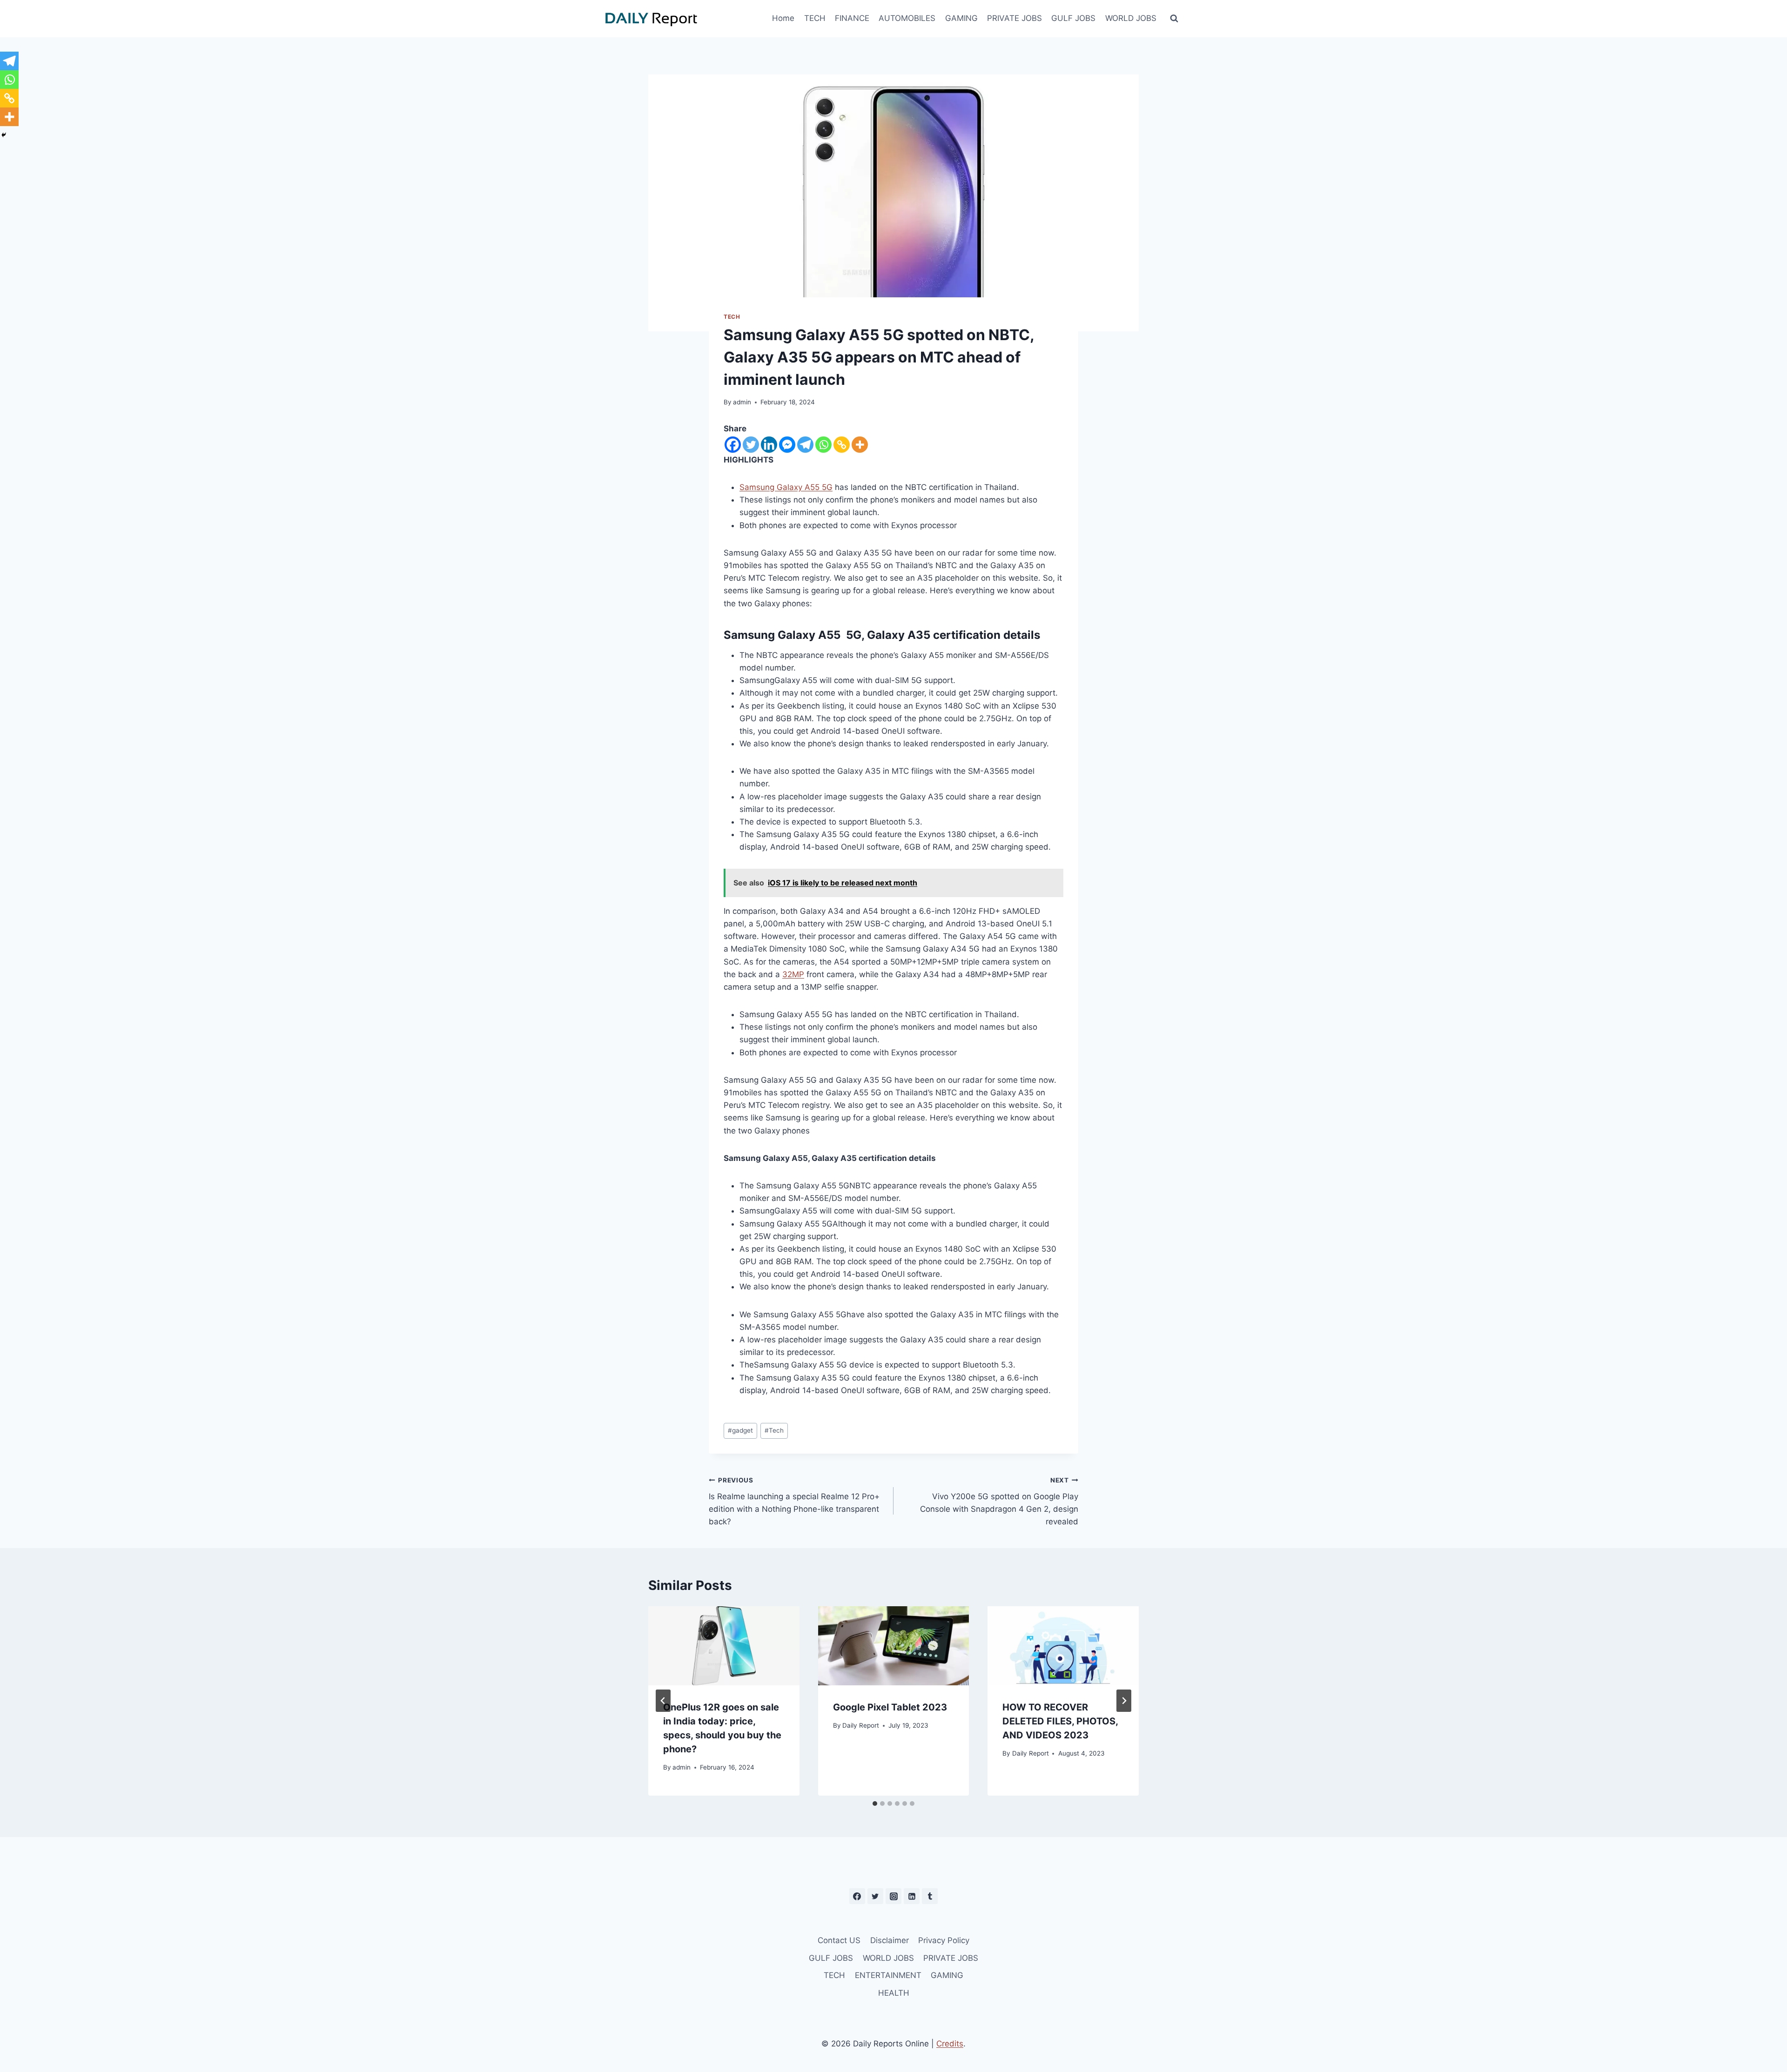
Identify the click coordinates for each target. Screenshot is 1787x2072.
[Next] (1124, 1701)
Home (783, 18)
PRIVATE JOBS (1014, 18)
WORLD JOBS (1131, 18)
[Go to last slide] (663, 1701)
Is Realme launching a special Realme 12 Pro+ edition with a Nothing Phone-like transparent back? (794, 1501)
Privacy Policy (944, 1940)
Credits (950, 2044)
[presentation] (724, 1646)
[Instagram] (893, 1896)
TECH (815, 18)
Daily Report (861, 1725)
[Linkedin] (769, 445)
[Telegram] (805, 445)
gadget (740, 1430)
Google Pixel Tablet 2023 (890, 1707)
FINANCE (852, 18)
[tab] (875, 1804)
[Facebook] (733, 445)
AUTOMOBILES (907, 18)
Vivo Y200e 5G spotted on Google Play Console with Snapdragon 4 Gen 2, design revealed (999, 1501)
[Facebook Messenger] (787, 445)
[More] (860, 445)
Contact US (839, 1940)
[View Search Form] (1174, 19)
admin (742, 402)
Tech (774, 1430)
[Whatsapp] (823, 445)
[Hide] (4, 135)
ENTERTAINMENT (888, 1975)
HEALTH (894, 1993)
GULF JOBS (1073, 18)
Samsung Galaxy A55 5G (786, 487)
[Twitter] (751, 445)
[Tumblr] (930, 1896)
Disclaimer (890, 1940)
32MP (793, 974)
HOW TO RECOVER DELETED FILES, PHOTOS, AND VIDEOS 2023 (1060, 1721)
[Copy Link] (842, 445)
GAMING (961, 18)
